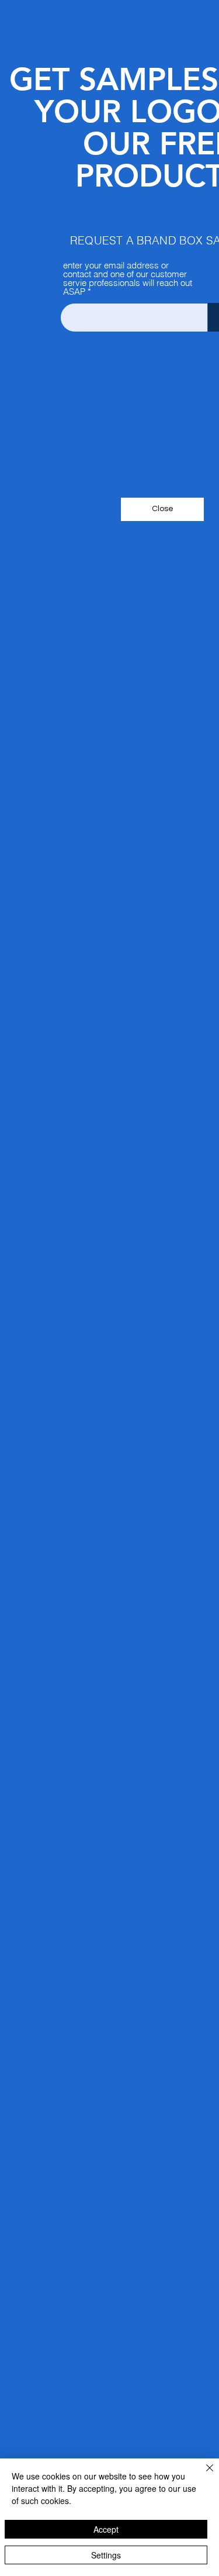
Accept (106, 2529)
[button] (162, 509)
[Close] (203, 2475)
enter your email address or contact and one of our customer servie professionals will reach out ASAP (128, 278)
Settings (106, 2555)
